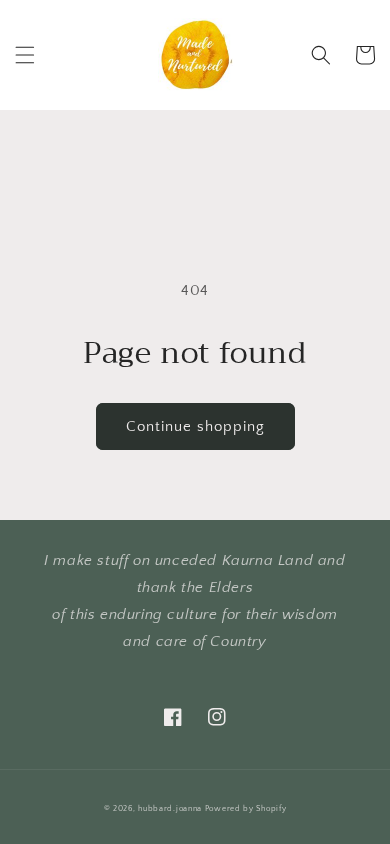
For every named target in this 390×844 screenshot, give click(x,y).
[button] (25, 55)
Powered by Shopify (246, 808)
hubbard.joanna (170, 808)
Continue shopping (195, 426)
